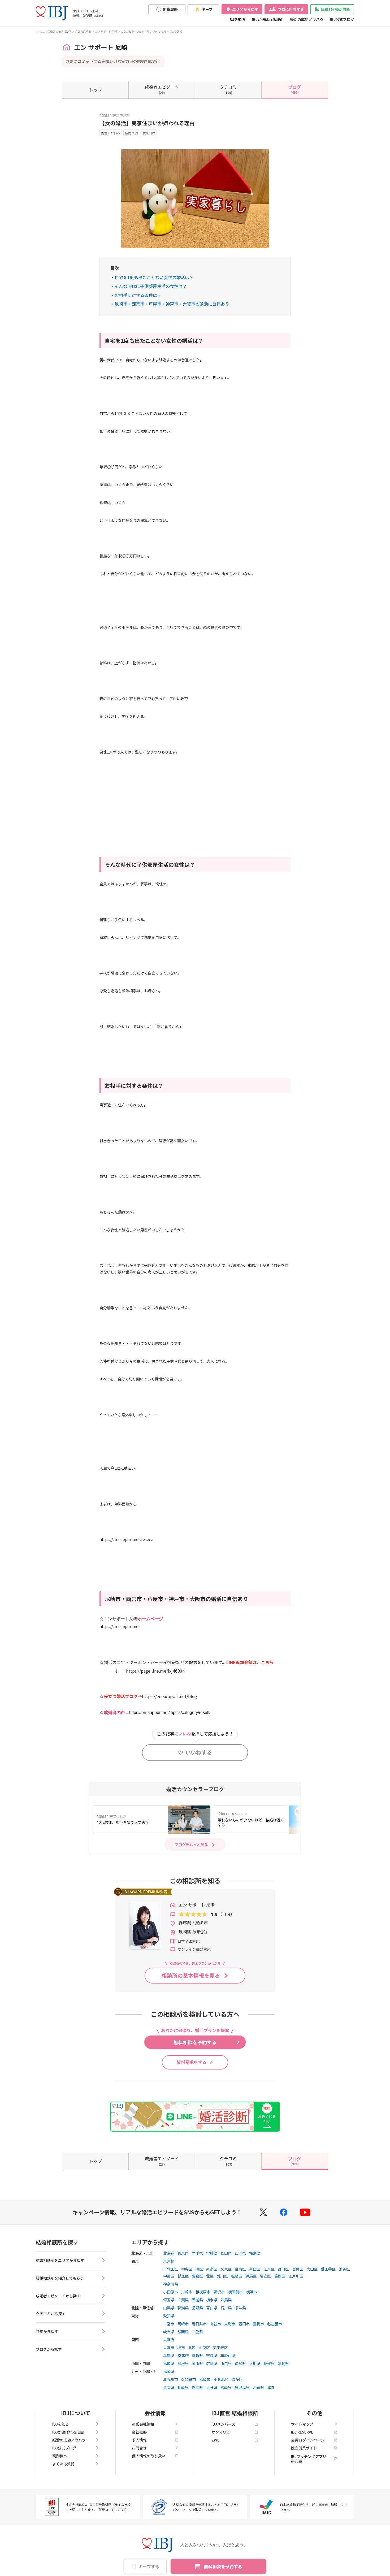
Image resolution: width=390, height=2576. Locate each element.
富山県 (212, 2308)
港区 (199, 2269)
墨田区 (255, 2269)
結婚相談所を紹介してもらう (60, 2278)
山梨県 (169, 2308)
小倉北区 (221, 2379)
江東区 (269, 2269)
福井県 (240, 2308)
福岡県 (169, 2371)
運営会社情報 (143, 2424)
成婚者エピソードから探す (58, 2296)
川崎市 (187, 2292)
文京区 (226, 2269)
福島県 (255, 2253)
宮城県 (212, 2253)
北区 (210, 2276)
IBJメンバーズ (223, 2424)
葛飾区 (280, 2276)
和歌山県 (228, 2356)
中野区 (169, 2276)
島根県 (183, 2363)
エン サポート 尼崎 (106, 31)
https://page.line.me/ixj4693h (155, 1671)
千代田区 (171, 2269)
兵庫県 (169, 2356)
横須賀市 (235, 2292)
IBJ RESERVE (302, 2432)
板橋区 (237, 2276)
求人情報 (139, 2440)
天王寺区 (220, 2348)
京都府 (183, 2356)
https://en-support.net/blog (170, 1696)
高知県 (283, 2363)
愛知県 (169, 2316)
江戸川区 (296, 2276)
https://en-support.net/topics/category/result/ (170, 1713)
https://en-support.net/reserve (127, 1539)
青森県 (183, 2253)
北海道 (169, 2253)
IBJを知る (237, 19)
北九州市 (171, 2379)
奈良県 (212, 2356)
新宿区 (212, 2269)
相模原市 (203, 2292)
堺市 (181, 2348)
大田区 (312, 2269)
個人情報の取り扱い (149, 2456)
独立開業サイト (304, 2448)
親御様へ (60, 2456)
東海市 (230, 2324)
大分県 (212, 2387)
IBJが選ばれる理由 (268, 19)
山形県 (240, 2253)
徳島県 (240, 2363)
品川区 (283, 2269)
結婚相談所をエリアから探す (60, 2260)
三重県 (197, 2332)
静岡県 (183, 2332)
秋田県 (226, 2253)
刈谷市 (215, 2324)
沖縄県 (258, 2387)
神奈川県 (171, 2284)
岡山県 (197, 2363)
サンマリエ (221, 2432)
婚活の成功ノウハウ (307, 19)
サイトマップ (302, 2424)
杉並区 (183, 2276)
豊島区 (197, 2276)
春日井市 (199, 2324)
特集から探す (47, 2331)
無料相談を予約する (223, 2566)
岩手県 (197, 2253)
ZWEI (216, 2440)
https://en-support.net (120, 1626)
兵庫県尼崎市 (83, 31)
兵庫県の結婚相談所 (59, 31)
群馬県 (226, 2300)
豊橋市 (258, 2324)
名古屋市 (275, 2324)
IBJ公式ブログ (342, 19)
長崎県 (183, 2387)
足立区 (265, 2276)
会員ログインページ (308, 2440)
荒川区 (222, 2276)
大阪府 (169, 2340)
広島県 (212, 2363)
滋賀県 (197, 2356)
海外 (271, 2387)
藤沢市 (219, 2292)
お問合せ (139, 2448)
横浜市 (252, 2292)
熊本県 (197, 2387)
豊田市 (244, 2324)
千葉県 (183, 2300)
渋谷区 (344, 2269)
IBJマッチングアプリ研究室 (309, 2459)
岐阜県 (169, 2332)
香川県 (255, 2363)
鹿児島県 (242, 2387)
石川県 (226, 2308)
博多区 (237, 2379)
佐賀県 (169, 2387)
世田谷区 (328, 2269)
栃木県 (212, 2300)
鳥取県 (169, 2363)
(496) (294, 89)
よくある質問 (63, 2464)
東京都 (169, 2261)
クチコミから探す (51, 2314)
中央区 (187, 2269)
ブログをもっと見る (191, 1845)
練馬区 (251, 2276)
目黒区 (298, 2269)
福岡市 (205, 2379)
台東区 (240, 2269)
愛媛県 (269, 2363)
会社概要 (139, 2432)
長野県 (197, 2308)
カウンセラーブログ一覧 (135, 31)
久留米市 (189, 2379)
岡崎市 (183, 2324)
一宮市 (169, 2324)
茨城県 (197, 2300)
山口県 (226, 2363)
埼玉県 (169, 2300)
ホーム (40, 31)
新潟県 (183, 2308)
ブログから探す (49, 2349)
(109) (228, 89)
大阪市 (169, 2348)
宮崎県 (226, 2387)
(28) (162, 89)
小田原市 (171, 2292)
